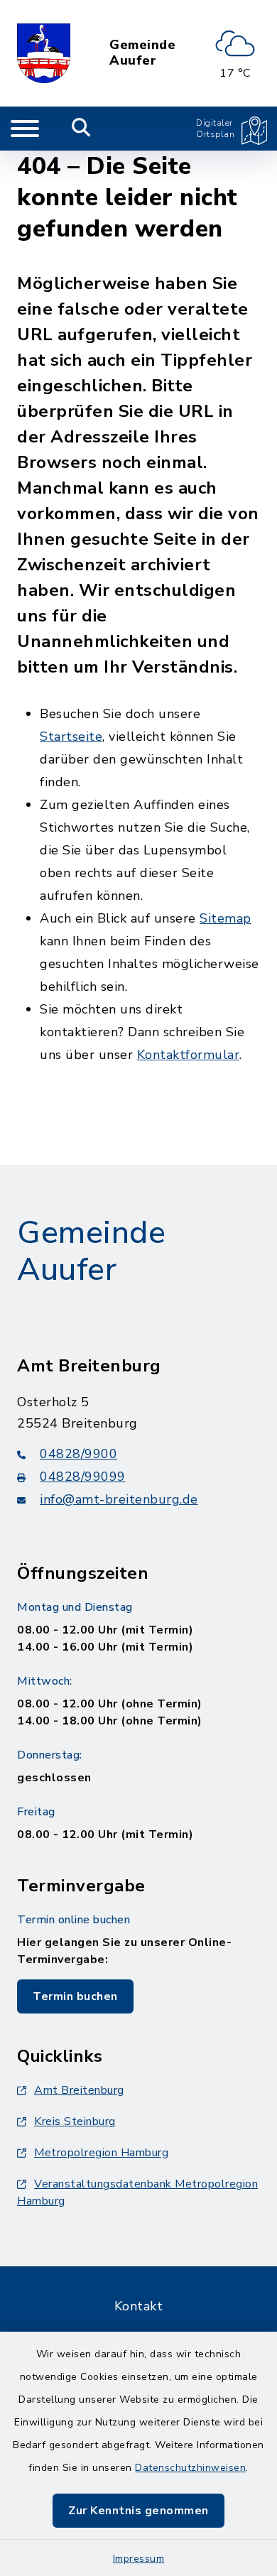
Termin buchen (75, 1996)
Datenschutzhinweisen (190, 2468)
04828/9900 (78, 1454)
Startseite (71, 737)
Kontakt (139, 2306)
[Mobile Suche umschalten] (81, 129)
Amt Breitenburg (79, 2090)
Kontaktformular (189, 1055)
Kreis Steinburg (75, 2121)
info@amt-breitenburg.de (119, 1499)
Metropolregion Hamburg (101, 2153)
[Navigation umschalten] (25, 129)
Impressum (139, 2559)
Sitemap (226, 918)
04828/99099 (83, 1477)
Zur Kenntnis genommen (138, 2511)
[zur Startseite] (44, 53)
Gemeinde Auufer (142, 53)
